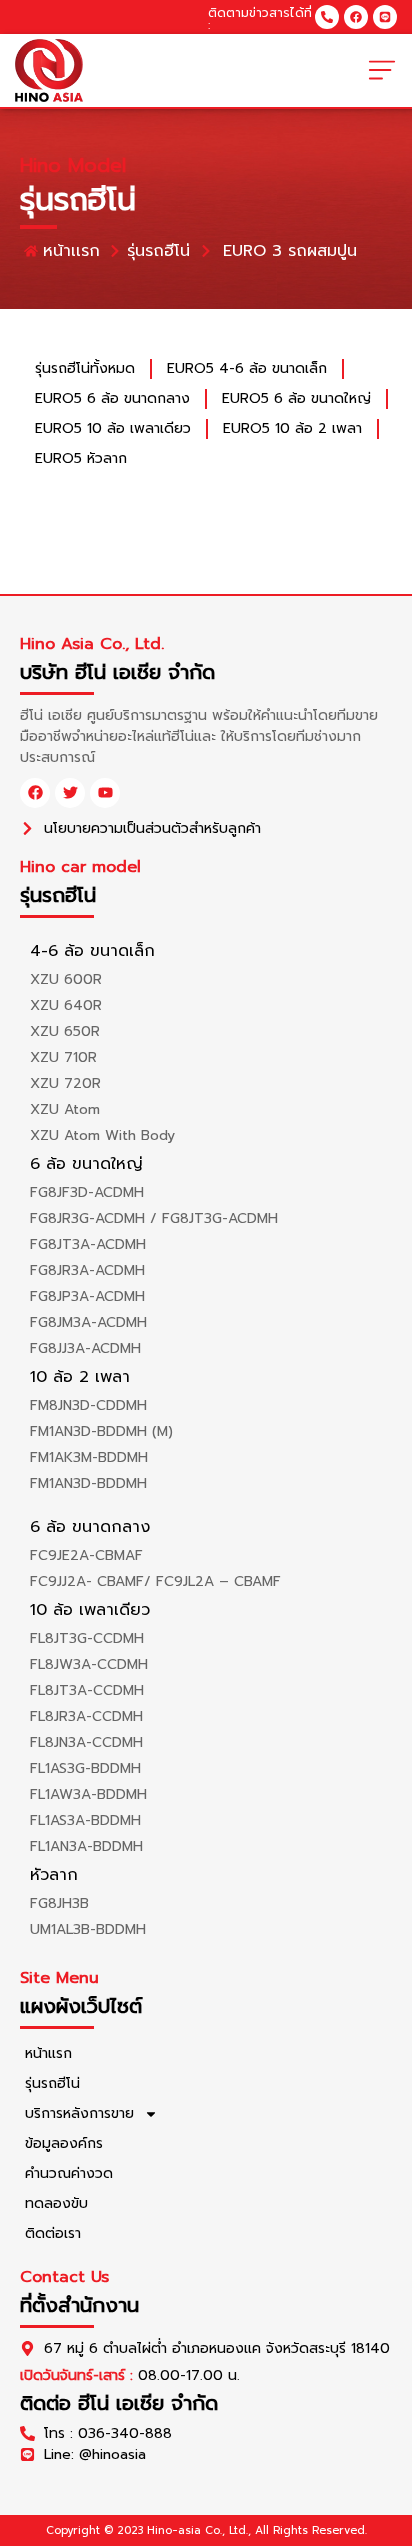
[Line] (385, 17)
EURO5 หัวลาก (81, 458)
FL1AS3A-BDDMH (85, 1820)
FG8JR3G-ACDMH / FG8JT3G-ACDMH (154, 1218)
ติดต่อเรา (53, 2233)
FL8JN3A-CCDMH (86, 1742)
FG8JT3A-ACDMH (88, 1244)
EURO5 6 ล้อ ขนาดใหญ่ (296, 398)
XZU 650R (65, 1031)
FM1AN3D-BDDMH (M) (101, 1431)
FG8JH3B (59, 1903)
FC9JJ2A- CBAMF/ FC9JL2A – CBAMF (155, 1581)
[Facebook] (356, 17)
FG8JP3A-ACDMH (87, 1296)
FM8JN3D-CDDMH (88, 1405)
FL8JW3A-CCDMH (89, 1664)
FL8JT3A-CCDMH (87, 1690)
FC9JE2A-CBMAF (86, 1555)
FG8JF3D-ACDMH (87, 1192)
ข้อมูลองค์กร (64, 2143)
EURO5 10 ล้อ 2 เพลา (292, 428)
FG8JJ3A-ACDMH (85, 1348)
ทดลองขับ (56, 2203)
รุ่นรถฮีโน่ (52, 2083)
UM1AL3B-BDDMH (88, 1929)
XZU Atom (65, 1109)
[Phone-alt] (327, 17)
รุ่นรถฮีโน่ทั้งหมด (85, 368)
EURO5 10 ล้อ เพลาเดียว (113, 428)
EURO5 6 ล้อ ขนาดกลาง (112, 398)
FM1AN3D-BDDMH (88, 1483)
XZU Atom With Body (102, 1135)
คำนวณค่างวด (69, 2173)
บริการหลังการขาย (79, 2113)
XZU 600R (66, 979)
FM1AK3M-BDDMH (89, 1457)
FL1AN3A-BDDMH (86, 1846)
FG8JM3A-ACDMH (88, 1322)
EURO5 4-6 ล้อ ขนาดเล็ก (247, 368)
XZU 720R (65, 1083)
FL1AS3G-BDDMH (85, 1768)
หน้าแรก (48, 2053)
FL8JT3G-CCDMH (87, 1638)
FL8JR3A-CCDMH (86, 1716)
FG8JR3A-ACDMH (87, 1270)
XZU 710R (63, 1057)
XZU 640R (66, 1005)
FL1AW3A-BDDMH (88, 1794)
